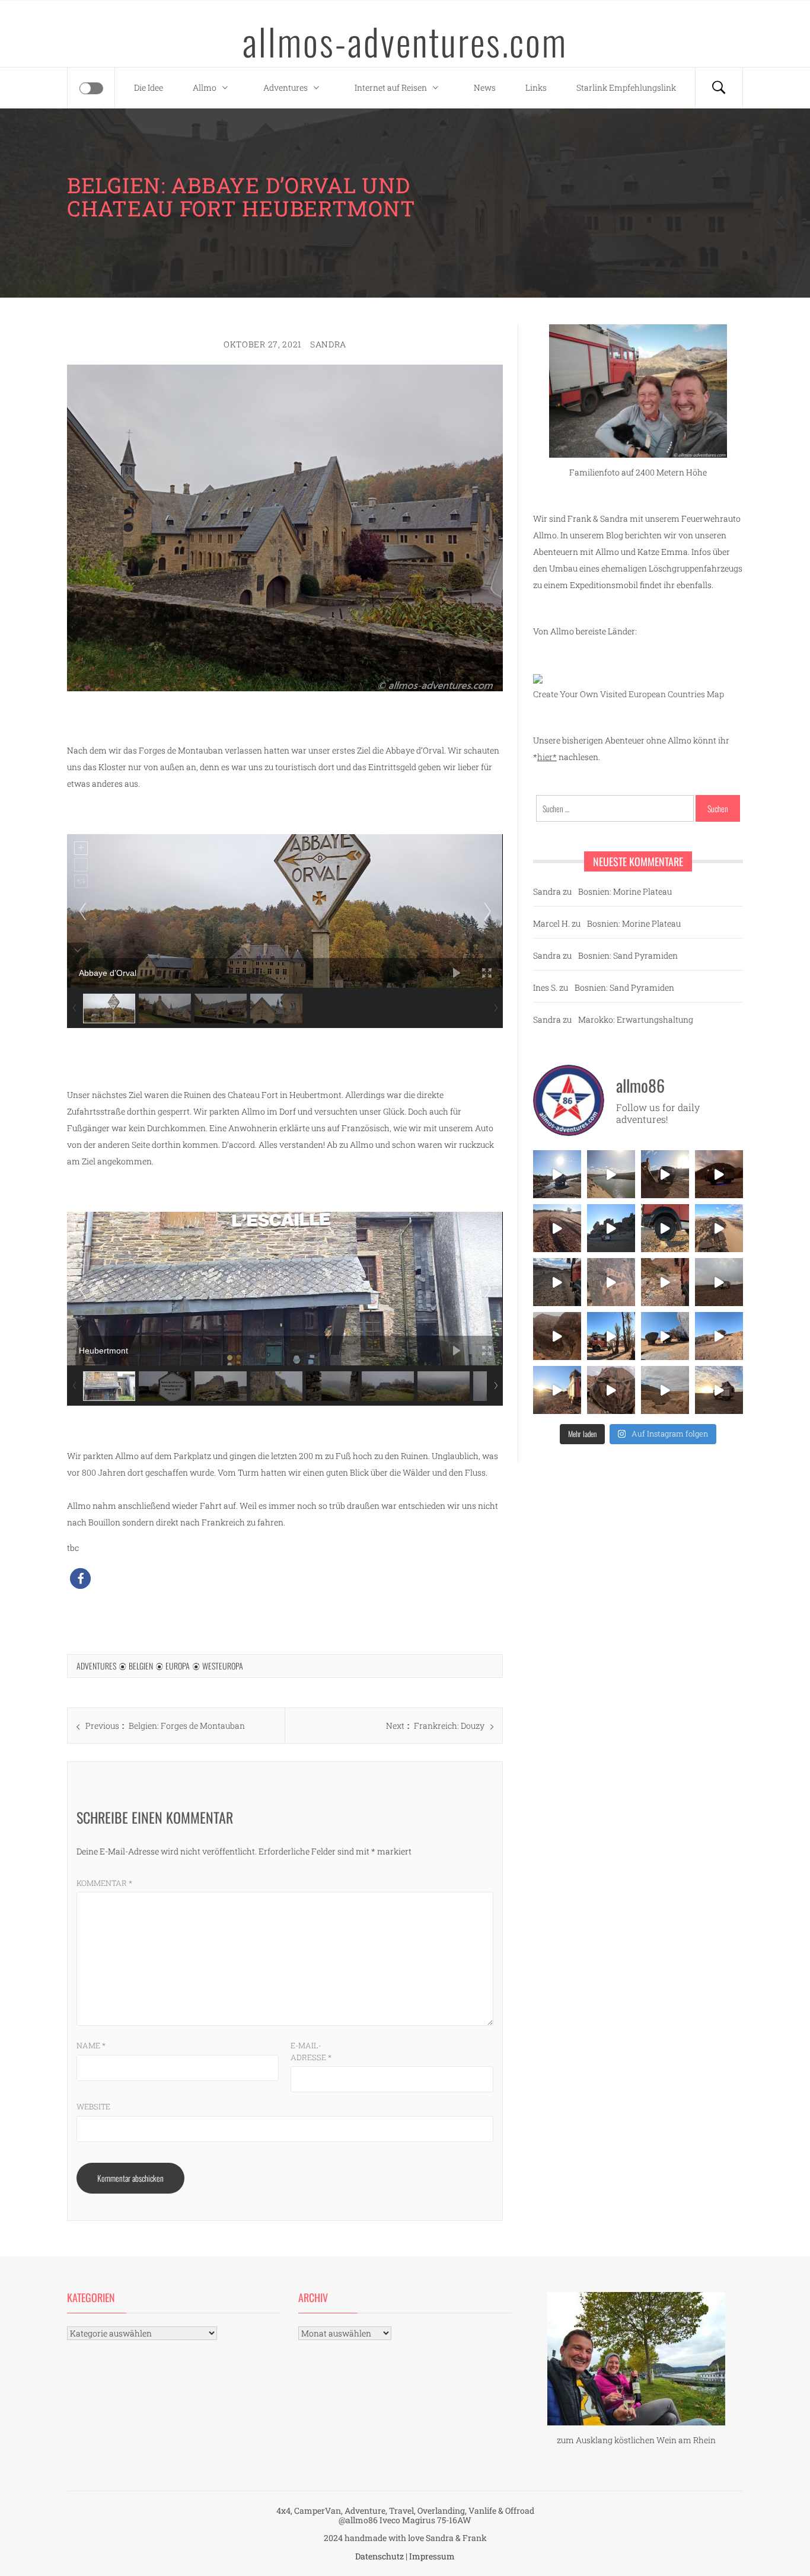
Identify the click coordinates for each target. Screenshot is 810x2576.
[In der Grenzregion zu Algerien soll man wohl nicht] (719, 1390)
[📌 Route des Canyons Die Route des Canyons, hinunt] (557, 1336)
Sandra (328, 344)
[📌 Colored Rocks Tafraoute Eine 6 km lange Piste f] (665, 1336)
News (485, 87)
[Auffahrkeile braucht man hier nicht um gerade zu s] (665, 1228)
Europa (178, 1666)
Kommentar (104, 1883)
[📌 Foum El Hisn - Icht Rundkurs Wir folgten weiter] (611, 1228)
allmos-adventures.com (405, 41)
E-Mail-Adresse (311, 2051)
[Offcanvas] (91, 88)
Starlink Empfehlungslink (626, 87)
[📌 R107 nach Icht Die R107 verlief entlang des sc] (665, 1282)
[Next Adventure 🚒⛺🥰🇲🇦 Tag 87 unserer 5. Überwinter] (719, 1336)
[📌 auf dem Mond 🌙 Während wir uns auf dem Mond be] (719, 1282)
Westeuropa (223, 1666)
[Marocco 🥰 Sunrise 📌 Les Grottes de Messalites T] (557, 1390)
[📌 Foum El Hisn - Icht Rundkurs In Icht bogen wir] (557, 1282)
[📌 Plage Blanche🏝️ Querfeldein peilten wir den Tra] (611, 1174)
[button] (80, 1579)
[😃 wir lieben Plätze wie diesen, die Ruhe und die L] (719, 1228)
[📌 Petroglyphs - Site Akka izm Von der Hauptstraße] (611, 1390)
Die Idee (149, 87)
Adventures (286, 87)
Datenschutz (380, 2556)
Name (91, 2045)
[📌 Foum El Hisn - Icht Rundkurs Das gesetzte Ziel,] (557, 1228)
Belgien (141, 1666)
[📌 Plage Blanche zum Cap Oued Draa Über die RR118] (557, 1174)
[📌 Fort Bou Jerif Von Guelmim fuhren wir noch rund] (665, 1174)
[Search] (719, 88)
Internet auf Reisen (391, 87)
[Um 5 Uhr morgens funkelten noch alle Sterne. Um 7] (719, 1174)
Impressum (432, 2556)
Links (536, 87)
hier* (547, 757)
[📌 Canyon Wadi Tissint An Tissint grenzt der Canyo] (665, 1390)
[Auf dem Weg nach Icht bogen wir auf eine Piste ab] (611, 1282)
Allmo (205, 87)
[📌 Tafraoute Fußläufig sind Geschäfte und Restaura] (611, 1336)
